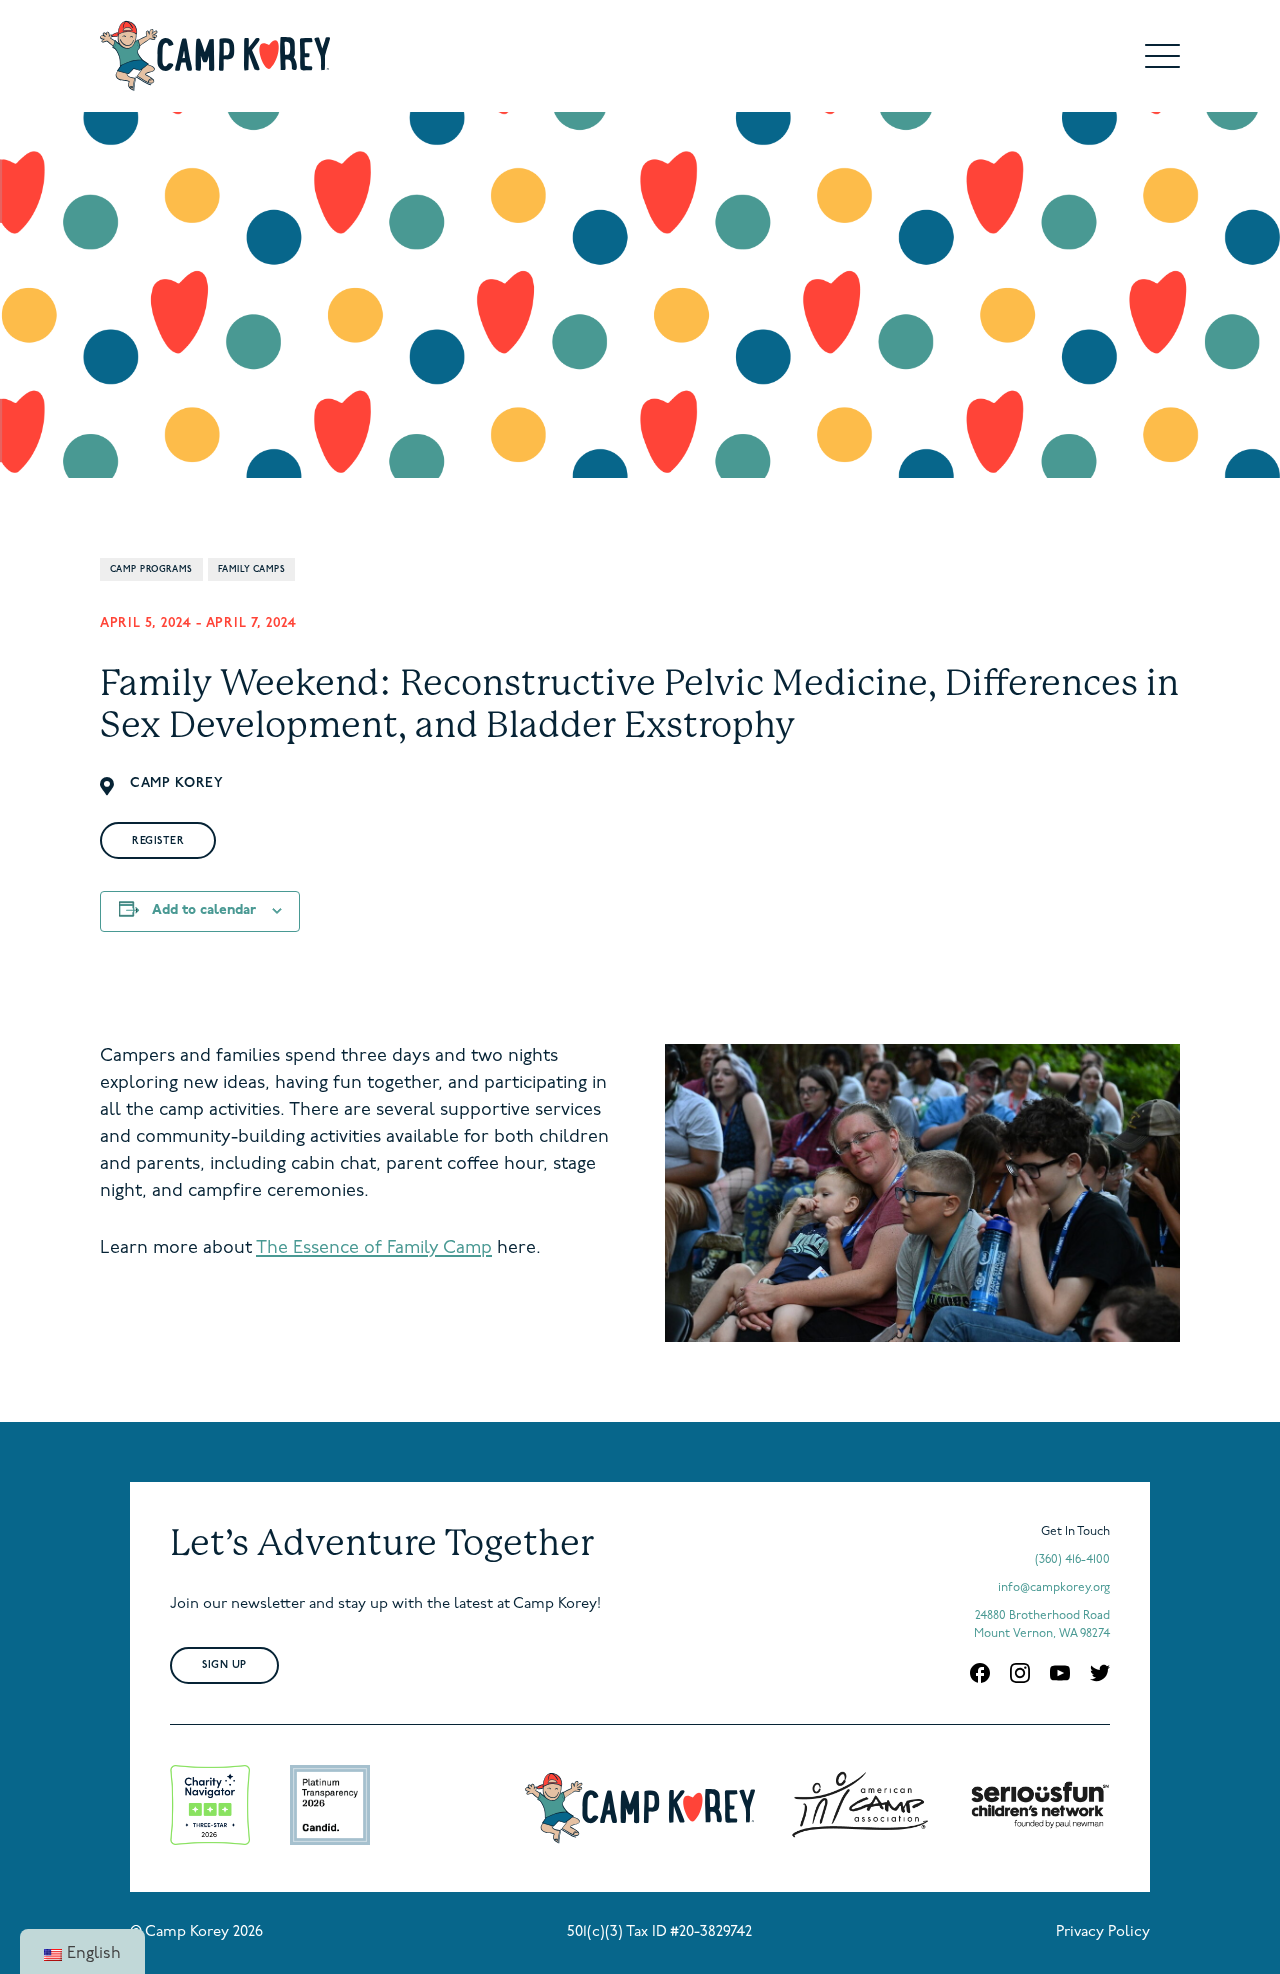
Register (158, 841)
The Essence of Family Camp (374, 1249)
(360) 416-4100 (1072, 1560)
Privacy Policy (1103, 1932)
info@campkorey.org (1054, 1588)
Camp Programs (151, 569)
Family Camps (251, 569)
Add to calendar (204, 910)
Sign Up (224, 1665)
